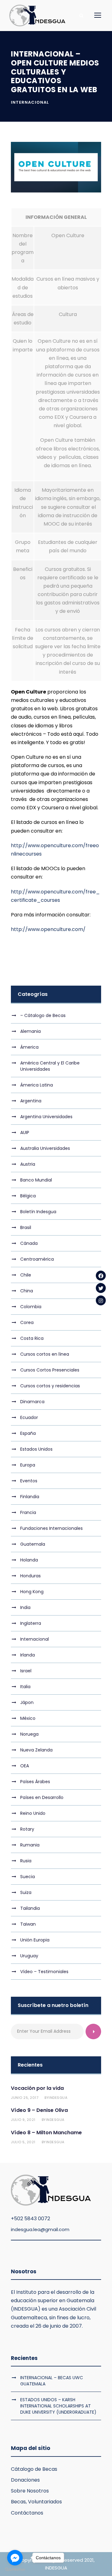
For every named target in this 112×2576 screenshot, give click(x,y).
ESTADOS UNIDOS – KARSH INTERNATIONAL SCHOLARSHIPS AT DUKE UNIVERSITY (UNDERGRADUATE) (58, 2406)
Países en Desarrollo (42, 1797)
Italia (25, 1687)
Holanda (29, 1560)
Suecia (28, 1877)
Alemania (30, 1031)
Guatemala (33, 1544)
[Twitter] (101, 1288)
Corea (27, 1322)
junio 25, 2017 (25, 2098)
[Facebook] (101, 1276)
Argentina (31, 1101)
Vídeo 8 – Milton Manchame (46, 2133)
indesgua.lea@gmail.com (40, 2229)
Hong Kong (32, 1592)
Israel (26, 1671)
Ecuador (29, 1417)
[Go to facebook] (15, 2558)
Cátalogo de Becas (34, 2469)
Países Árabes (35, 1782)
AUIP (25, 1132)
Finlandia (30, 1497)
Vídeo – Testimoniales (44, 1972)
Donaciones (25, 2480)
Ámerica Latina (37, 1085)
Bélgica (28, 1196)
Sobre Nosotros (30, 2491)
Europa (28, 1465)
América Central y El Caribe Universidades (50, 1066)
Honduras (30, 1576)
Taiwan (28, 1924)
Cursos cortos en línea (45, 1354)
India (25, 1607)
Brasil (26, 1227)
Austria (28, 1164)
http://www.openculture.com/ (48, 929)
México (28, 1718)
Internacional (30, 102)
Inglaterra (31, 1623)
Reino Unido (33, 1813)
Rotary (27, 1829)
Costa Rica (32, 1338)
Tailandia (30, 1908)
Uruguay (29, 1956)
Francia (28, 1512)
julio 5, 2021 (23, 2142)
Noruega (29, 1734)
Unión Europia (35, 1940)
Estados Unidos (36, 1449)
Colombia (31, 1307)
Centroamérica (37, 1259)
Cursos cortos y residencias (50, 1386)
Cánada (29, 1243)
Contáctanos (27, 2513)
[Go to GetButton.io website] (15, 2570)
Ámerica (29, 1047)
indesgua (58, 2098)
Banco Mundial (36, 1180)
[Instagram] (101, 1300)
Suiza (26, 1892)
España (28, 1433)
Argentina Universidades (46, 1117)
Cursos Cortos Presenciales (50, 1370)
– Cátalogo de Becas (43, 1015)
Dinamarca (32, 1402)
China (27, 1291)
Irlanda (28, 1655)
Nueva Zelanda (36, 1750)
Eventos (29, 1481)
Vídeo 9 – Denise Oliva (39, 2110)
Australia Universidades (45, 1148)
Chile (26, 1275)
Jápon (27, 1702)
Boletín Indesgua (38, 1212)
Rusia (26, 1861)
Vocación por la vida (37, 2088)
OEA (25, 1766)
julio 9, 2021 (23, 2120)
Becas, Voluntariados (36, 2502)
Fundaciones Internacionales (51, 1528)
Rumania (30, 1845)
